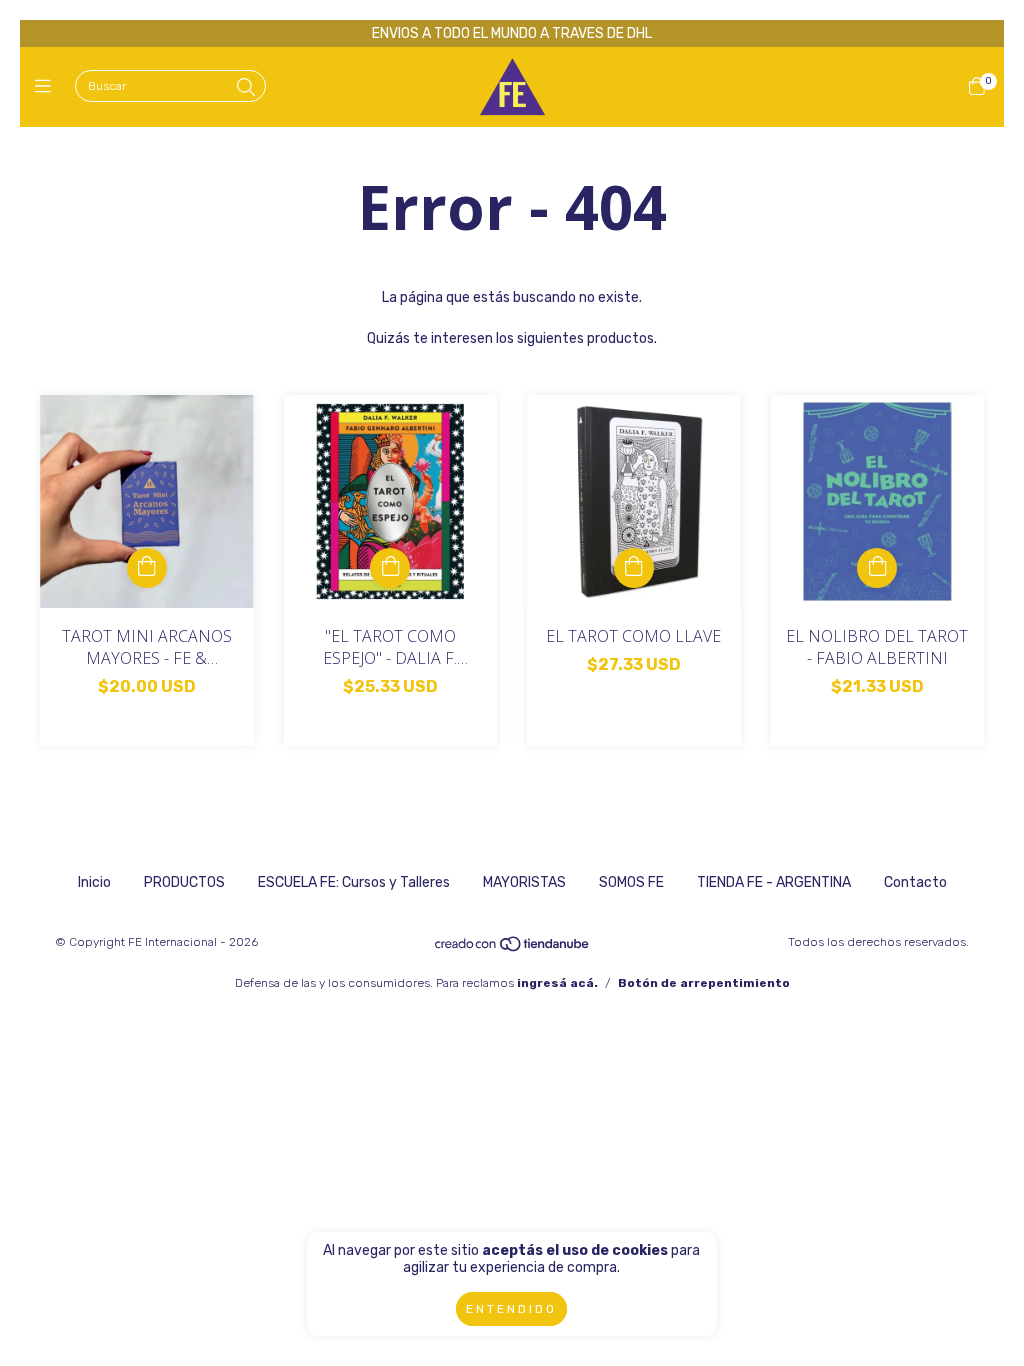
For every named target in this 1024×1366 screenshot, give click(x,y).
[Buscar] (246, 88)
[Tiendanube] (513, 949)
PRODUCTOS (184, 882)
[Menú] (47, 87)
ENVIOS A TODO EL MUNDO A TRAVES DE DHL (512, 33)
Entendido (511, 1309)
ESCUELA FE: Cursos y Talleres (354, 882)
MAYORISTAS (524, 882)
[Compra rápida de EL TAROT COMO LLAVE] (634, 568)
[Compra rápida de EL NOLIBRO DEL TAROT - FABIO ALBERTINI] (877, 568)
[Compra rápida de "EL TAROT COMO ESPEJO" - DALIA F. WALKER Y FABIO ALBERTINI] (390, 568)
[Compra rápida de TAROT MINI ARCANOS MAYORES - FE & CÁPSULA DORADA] (147, 568)
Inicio (94, 882)
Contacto (915, 882)
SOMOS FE (631, 882)
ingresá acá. (557, 983)
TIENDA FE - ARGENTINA (774, 882)
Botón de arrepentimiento (704, 983)
